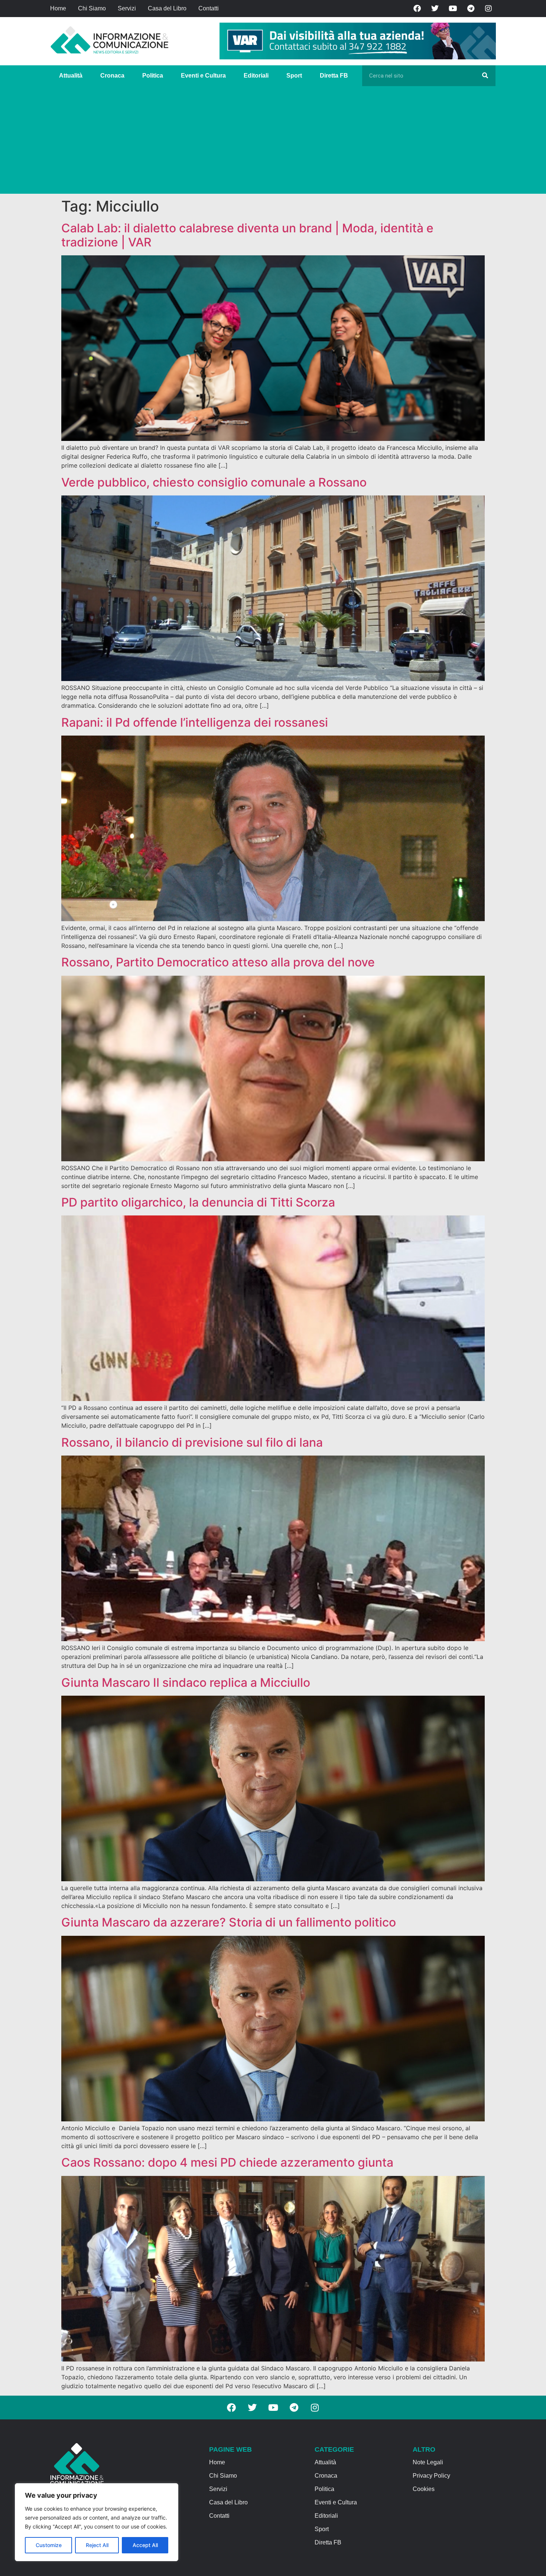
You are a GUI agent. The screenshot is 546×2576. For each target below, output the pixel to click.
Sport (294, 76)
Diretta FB (334, 76)
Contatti (209, 8)
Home (58, 8)
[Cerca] (485, 76)
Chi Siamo (92, 8)
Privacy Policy (431, 2476)
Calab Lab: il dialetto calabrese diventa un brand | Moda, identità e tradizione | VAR (247, 235)
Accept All (145, 2545)
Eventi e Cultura (203, 76)
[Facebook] (417, 9)
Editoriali (256, 76)
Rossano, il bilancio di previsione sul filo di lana (192, 1442)
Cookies (424, 2489)
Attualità (71, 76)
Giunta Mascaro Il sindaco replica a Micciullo (186, 1683)
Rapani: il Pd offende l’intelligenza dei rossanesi (195, 722)
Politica (153, 76)
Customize (49, 2545)
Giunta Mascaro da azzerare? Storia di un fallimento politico (229, 1922)
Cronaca (112, 76)
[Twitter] (435, 9)
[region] (97, 2522)
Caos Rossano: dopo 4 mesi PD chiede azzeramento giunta (227, 2162)
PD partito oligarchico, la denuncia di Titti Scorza (198, 1202)
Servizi (127, 8)
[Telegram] (471, 9)
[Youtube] (453, 9)
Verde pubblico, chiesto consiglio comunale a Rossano (214, 482)
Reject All (97, 2545)
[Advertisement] (273, 142)
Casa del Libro (167, 8)
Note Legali (428, 2462)
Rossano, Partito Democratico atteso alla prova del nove (218, 962)
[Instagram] (488, 9)
